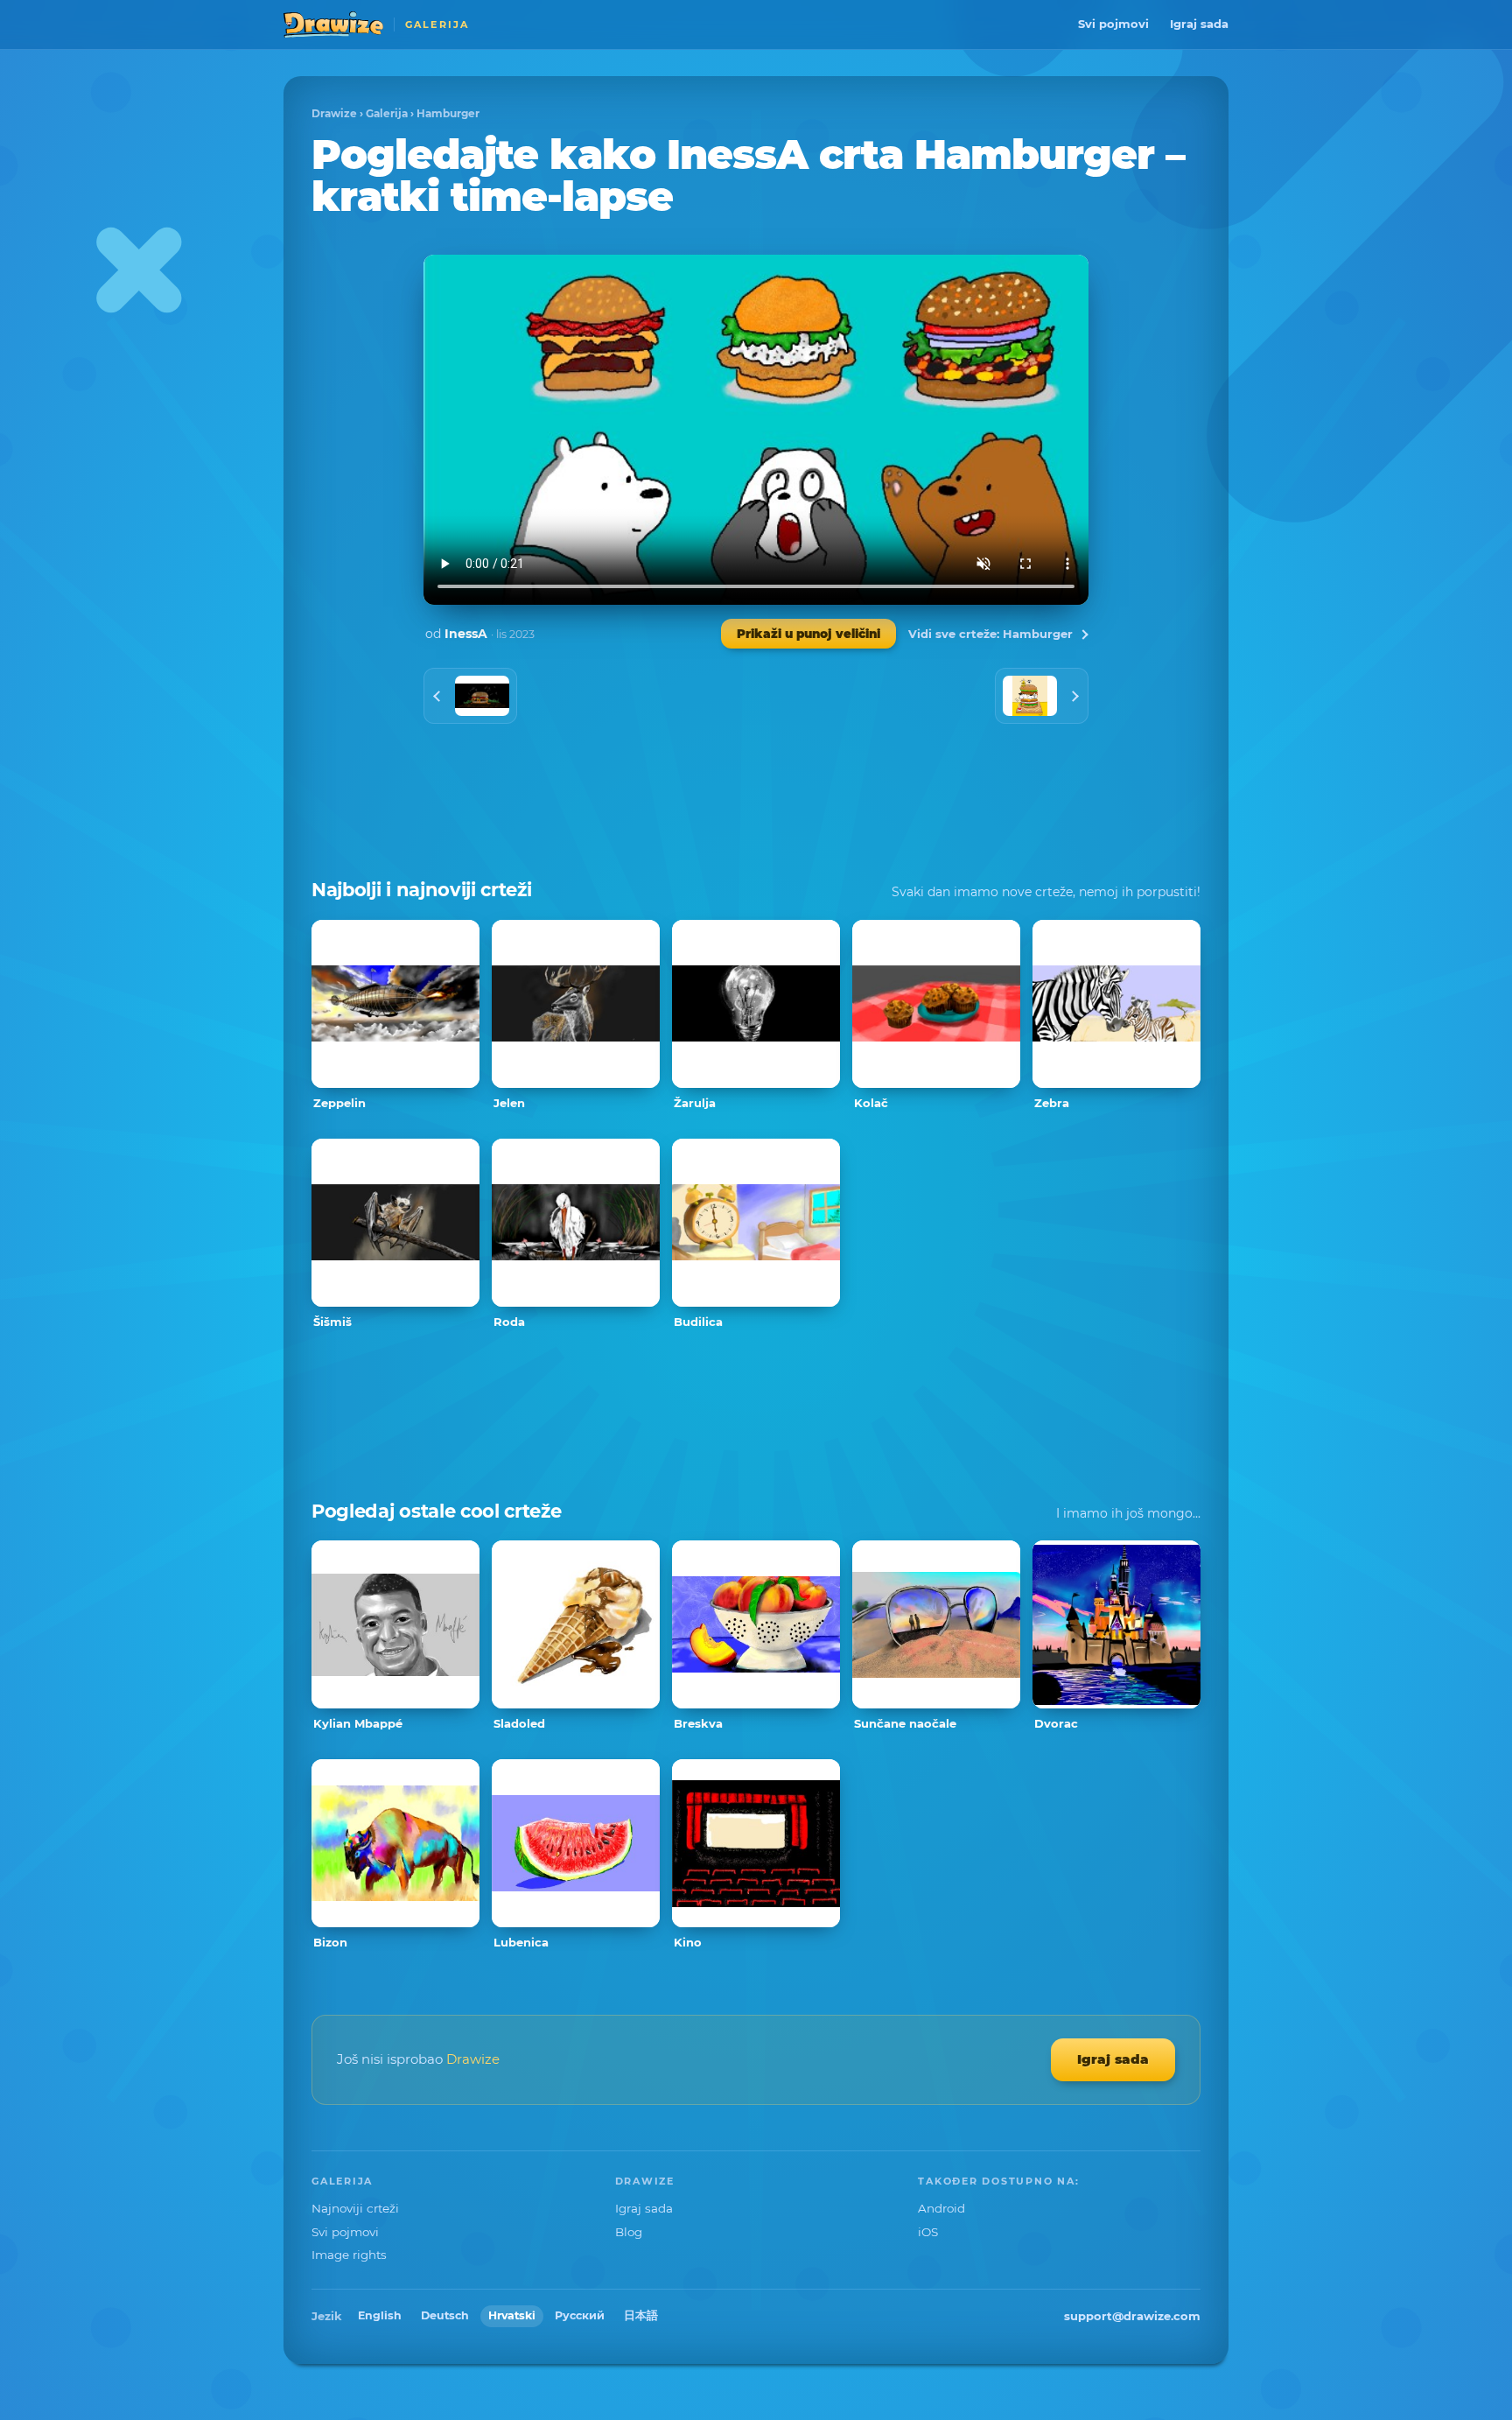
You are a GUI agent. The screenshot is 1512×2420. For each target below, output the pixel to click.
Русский (580, 2315)
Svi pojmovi (1113, 24)
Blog (629, 2232)
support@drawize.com (1132, 2316)
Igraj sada (1199, 24)
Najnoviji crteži (355, 2208)
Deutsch (445, 2315)
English (380, 2315)
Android (941, 2208)
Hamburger (448, 113)
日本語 (641, 2315)
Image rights (349, 2255)
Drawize (334, 113)
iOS (928, 2232)
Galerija (387, 113)
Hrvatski (512, 2315)
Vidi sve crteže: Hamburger (990, 634)
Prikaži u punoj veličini (808, 634)
